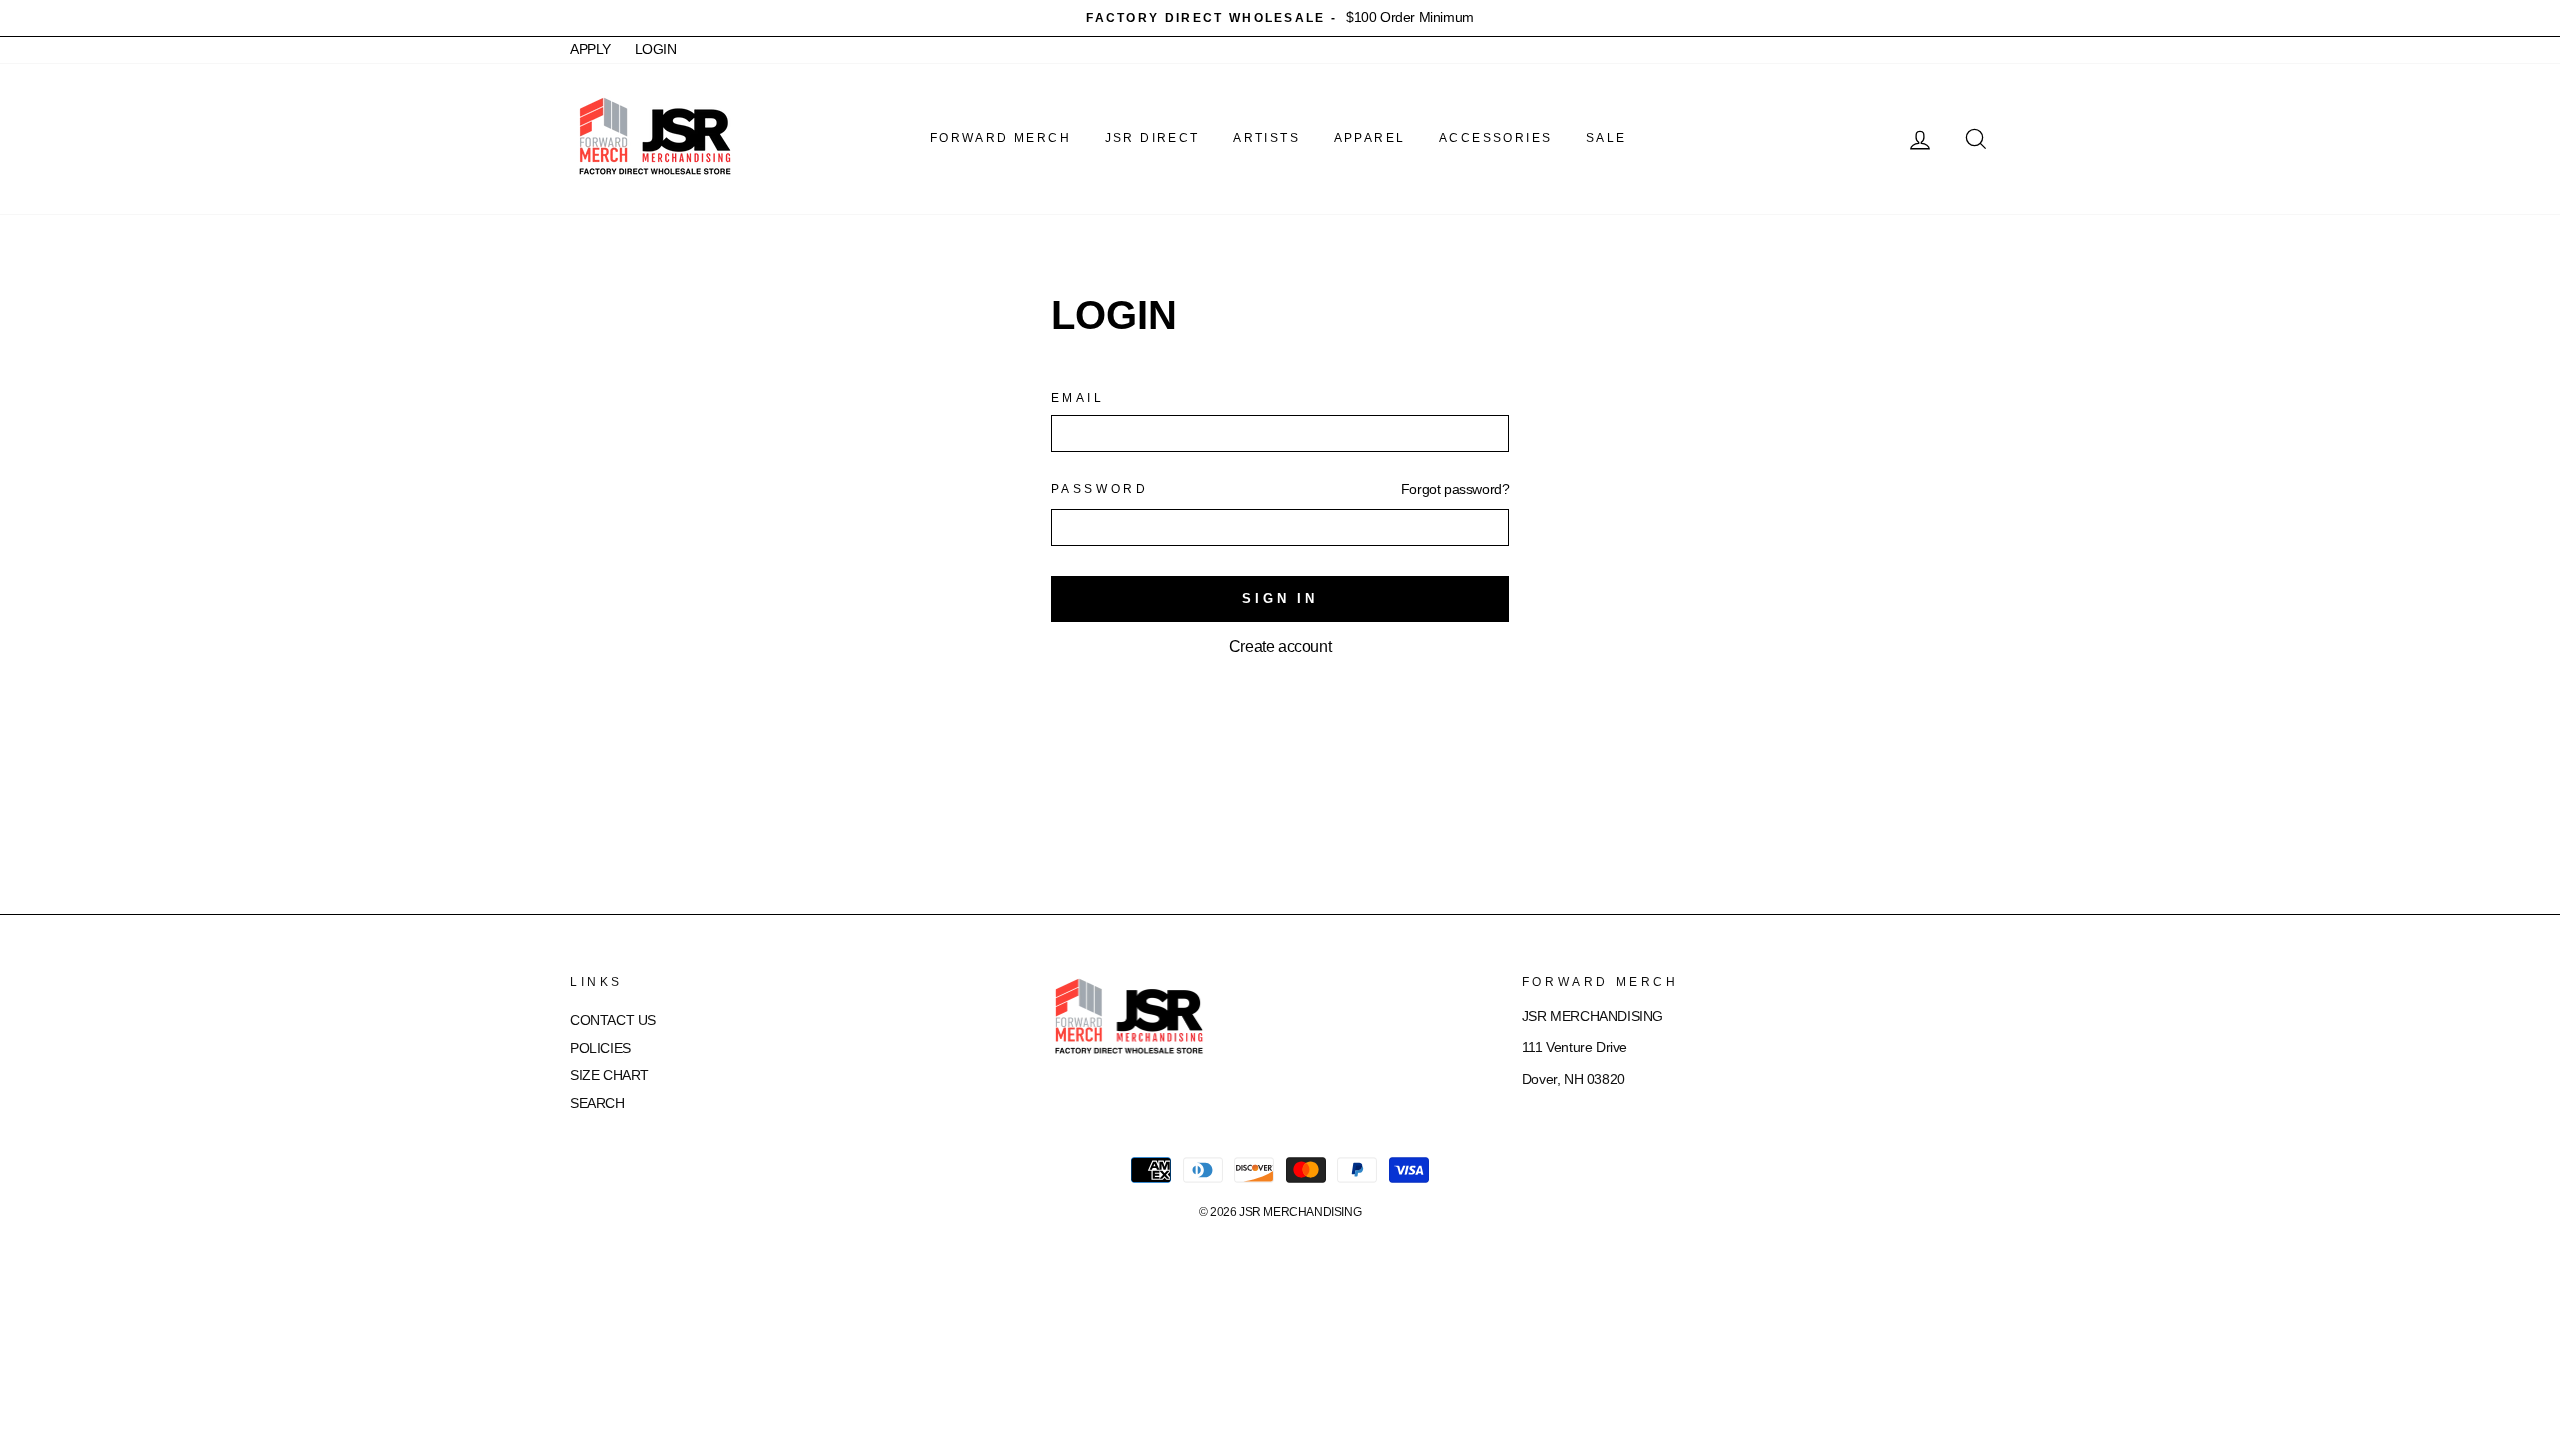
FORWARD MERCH (1000, 138)
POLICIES (600, 1048)
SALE (1606, 138)
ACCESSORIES (1495, 138)
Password (1100, 489)
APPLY (590, 49)
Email (1078, 398)
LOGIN (656, 49)
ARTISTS (1266, 138)
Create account (1280, 646)
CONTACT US (613, 1020)
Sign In (1280, 598)
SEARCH (597, 1103)
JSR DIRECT (1152, 138)
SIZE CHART (609, 1075)
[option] (1280, 18)
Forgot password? (1455, 489)
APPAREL (1370, 138)
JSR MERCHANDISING (1300, 1212)
